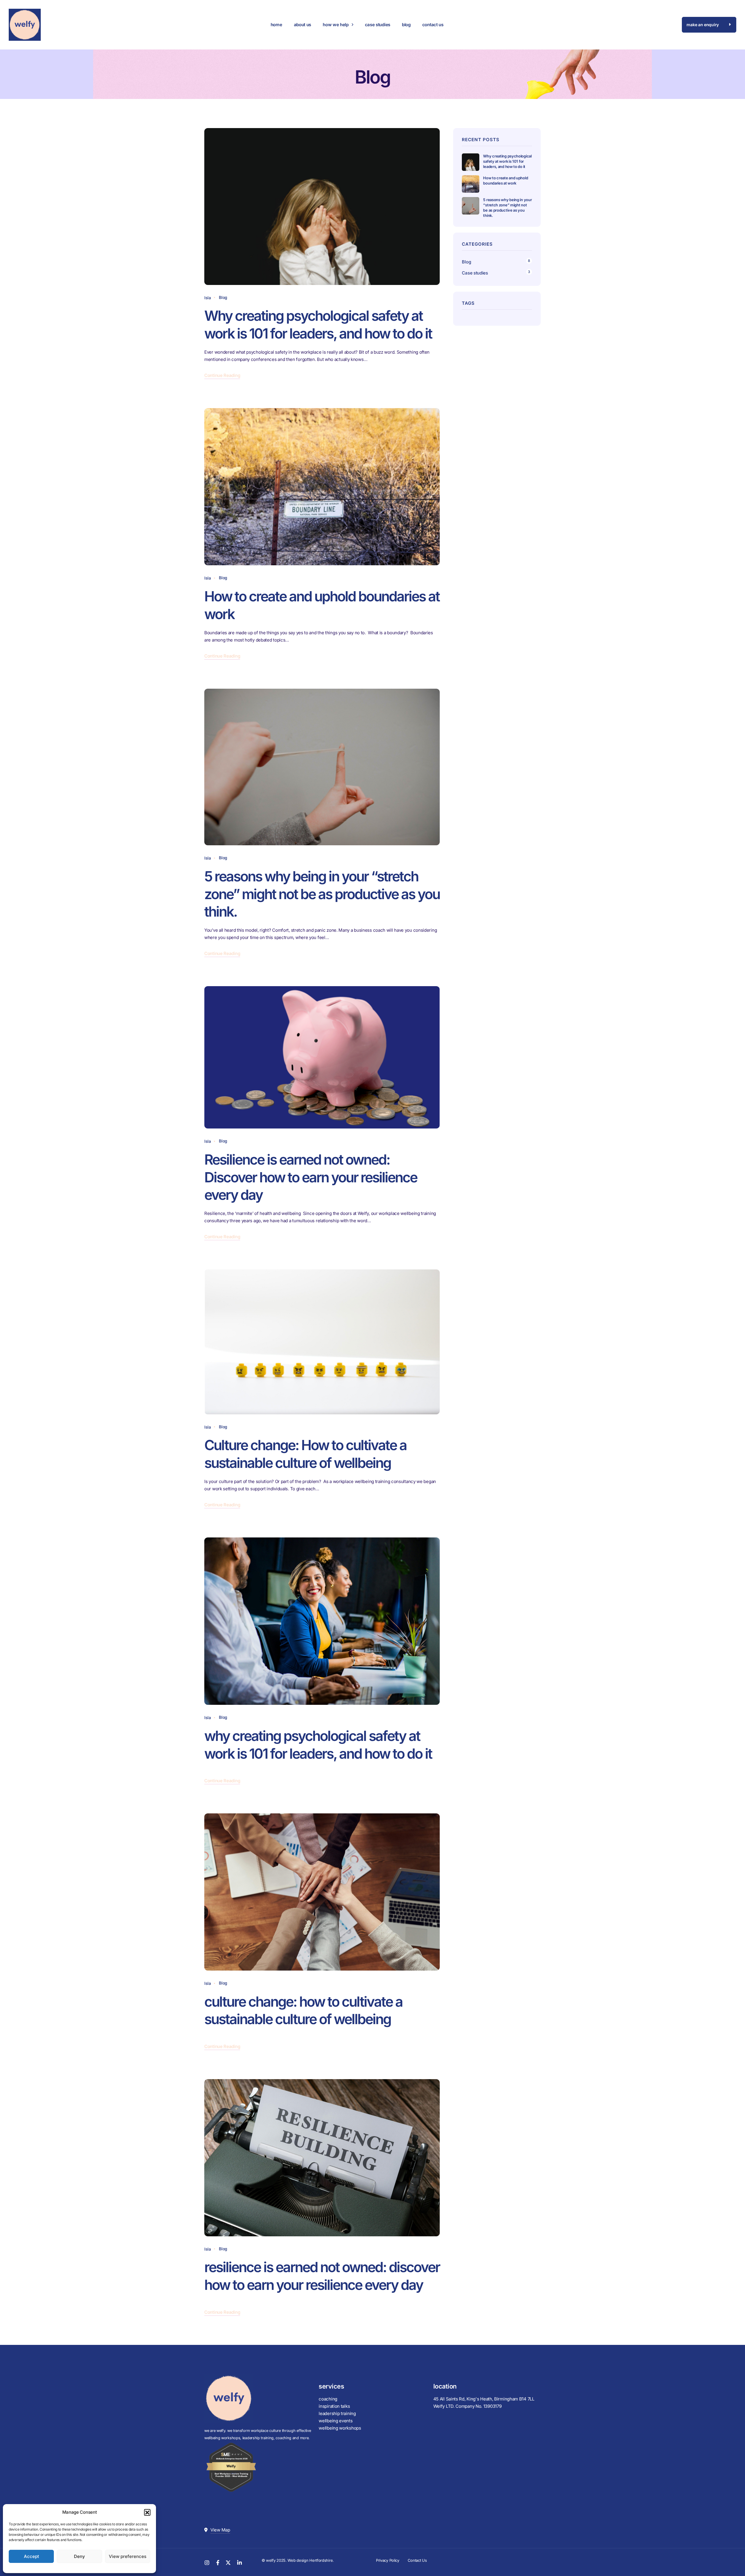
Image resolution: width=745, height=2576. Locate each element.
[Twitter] (228, 2562)
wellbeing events (336, 2421)
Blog (223, 297)
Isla (208, 298)
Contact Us (417, 2560)
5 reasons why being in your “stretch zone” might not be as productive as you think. (322, 894)
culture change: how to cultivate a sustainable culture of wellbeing (303, 2010)
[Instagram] (207, 2562)
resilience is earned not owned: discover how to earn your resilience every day (322, 2276)
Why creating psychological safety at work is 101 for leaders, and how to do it (319, 325)
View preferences (128, 2556)
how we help (336, 25)
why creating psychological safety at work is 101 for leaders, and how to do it (318, 1745)
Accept (31, 2556)
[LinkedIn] (240, 2562)
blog (406, 25)
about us (303, 25)
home (276, 25)
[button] (147, 2512)
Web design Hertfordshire (310, 2560)
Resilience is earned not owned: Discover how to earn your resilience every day (311, 1177)
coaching (328, 2399)
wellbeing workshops (340, 2428)
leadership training (337, 2413)
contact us (433, 25)
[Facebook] (218, 2562)
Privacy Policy (388, 2560)
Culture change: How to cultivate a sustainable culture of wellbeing (305, 1454)
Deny (79, 2556)
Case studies (475, 273)
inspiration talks (334, 2406)
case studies (378, 25)
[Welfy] (25, 25)
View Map (220, 2530)
